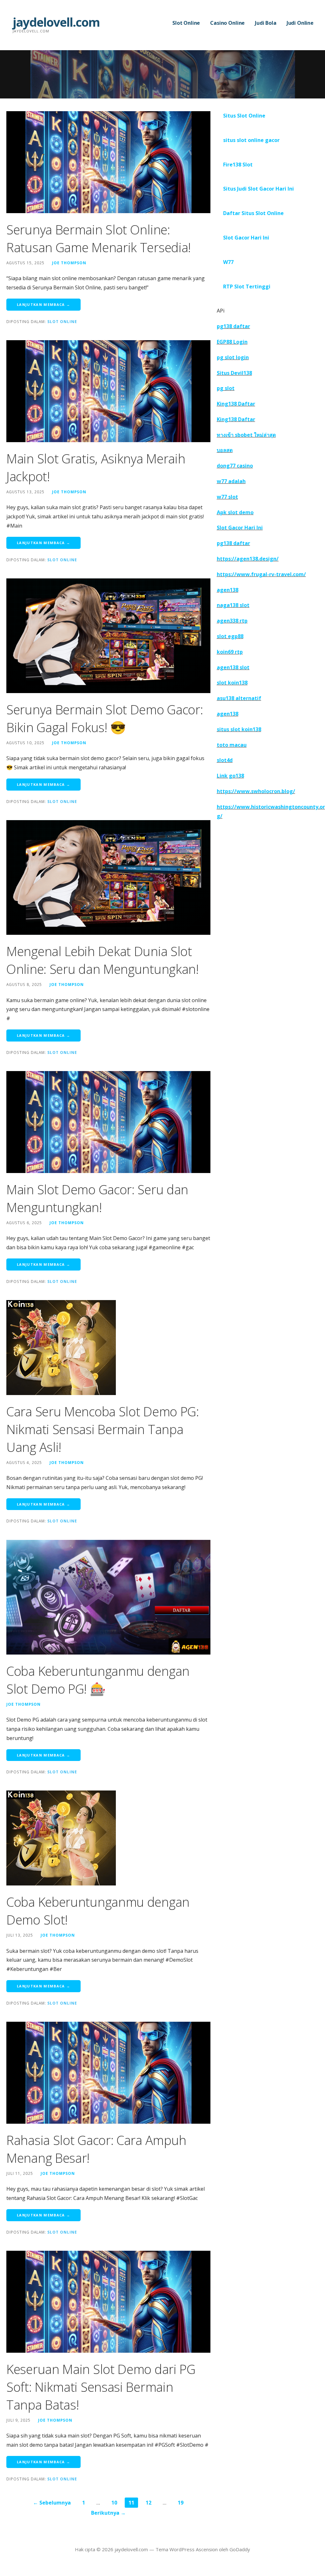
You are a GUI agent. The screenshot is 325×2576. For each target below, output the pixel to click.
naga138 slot (233, 605)
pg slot (226, 388)
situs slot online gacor (251, 140)
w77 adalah (231, 481)
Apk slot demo (235, 512)
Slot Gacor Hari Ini (246, 238)
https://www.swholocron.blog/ (256, 791)
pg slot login (233, 357)
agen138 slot (233, 667)
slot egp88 (230, 636)
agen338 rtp (232, 621)
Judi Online (300, 23)
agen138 (228, 590)
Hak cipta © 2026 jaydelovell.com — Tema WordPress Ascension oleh (152, 2549)
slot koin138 (232, 683)
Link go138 (230, 776)
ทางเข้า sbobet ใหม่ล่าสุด (246, 435)
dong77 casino (235, 466)
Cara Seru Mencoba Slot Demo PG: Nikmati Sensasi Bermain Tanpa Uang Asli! (103, 1429)
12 (149, 2503)
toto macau (232, 745)
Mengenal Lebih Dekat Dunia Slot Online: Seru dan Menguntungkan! (103, 960)
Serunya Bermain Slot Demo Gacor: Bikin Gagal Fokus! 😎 (105, 718)
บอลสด (225, 450)
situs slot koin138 (239, 729)
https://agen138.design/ (248, 559)
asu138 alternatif (239, 698)
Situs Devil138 (234, 373)
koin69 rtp (230, 652)
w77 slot (227, 497)
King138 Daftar (236, 404)
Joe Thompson (69, 263)
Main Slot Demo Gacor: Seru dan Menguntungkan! (97, 1198)
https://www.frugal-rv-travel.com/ (261, 574)
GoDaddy (240, 2549)
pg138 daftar (233, 326)
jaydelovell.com (56, 22)
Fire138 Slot (238, 165)
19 (181, 2503)
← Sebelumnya (52, 2503)
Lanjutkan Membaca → (43, 304)
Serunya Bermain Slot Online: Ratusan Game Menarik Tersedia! (99, 238)
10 (114, 2503)
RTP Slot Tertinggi (247, 287)
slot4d (225, 760)
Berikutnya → (108, 2513)
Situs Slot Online (244, 116)
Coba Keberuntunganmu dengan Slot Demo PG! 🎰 (98, 1680)
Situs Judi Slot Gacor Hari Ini (259, 189)
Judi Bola (266, 23)
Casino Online (227, 23)
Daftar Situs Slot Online (253, 213)
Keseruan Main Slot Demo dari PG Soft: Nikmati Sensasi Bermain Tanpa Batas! (101, 2387)
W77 (228, 262)
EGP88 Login (232, 342)
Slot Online (186, 23)
